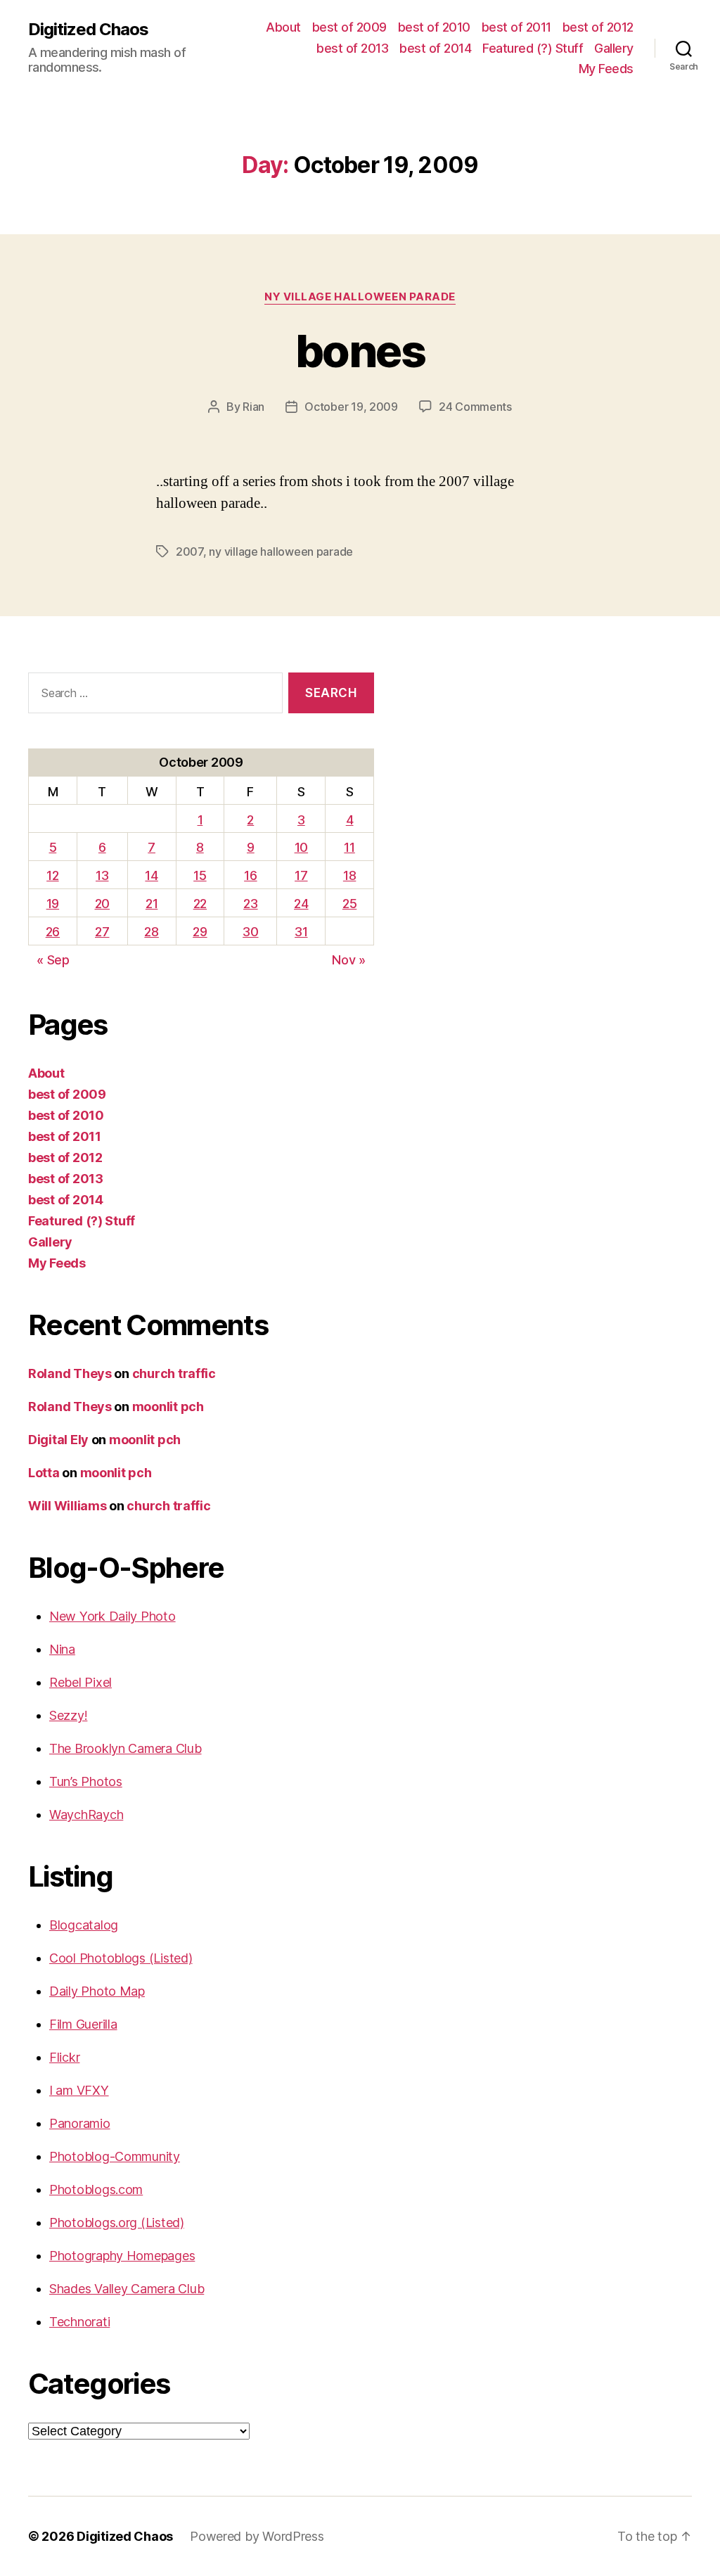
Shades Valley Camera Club (127, 2289)
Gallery (614, 48)
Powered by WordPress (257, 2536)
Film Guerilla (83, 2024)
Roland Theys (70, 1373)
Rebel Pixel (81, 1682)
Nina (62, 1649)
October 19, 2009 (351, 407)
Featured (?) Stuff (533, 48)
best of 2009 (349, 27)
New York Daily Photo (112, 1616)
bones (360, 351)
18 (349, 875)
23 (250, 904)
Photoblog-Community (115, 2156)
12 (52, 875)
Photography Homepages (122, 2256)
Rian (253, 407)
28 (151, 932)
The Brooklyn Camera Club (126, 1748)
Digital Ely (58, 1440)
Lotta (44, 1473)
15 (200, 875)
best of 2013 (352, 48)
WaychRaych (86, 1815)
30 (250, 932)
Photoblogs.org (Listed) (117, 2223)
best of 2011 (516, 27)
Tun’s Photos (86, 1781)
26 (53, 932)
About (283, 27)
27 (102, 932)
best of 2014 (435, 48)
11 (349, 847)
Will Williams (67, 1506)
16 (250, 875)
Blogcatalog (84, 1925)
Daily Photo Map (97, 1991)
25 (349, 904)
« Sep (53, 960)
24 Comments (475, 407)
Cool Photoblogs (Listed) (121, 1958)
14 (151, 875)
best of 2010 (434, 27)
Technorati (79, 2322)
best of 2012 (598, 27)
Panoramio (80, 2123)
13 (102, 875)
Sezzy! (68, 1715)
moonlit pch (168, 1407)
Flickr (64, 2057)
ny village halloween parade (360, 297)
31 (301, 932)
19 (53, 904)
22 (200, 904)
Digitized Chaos (88, 30)
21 (152, 904)
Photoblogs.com (96, 2189)
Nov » (349, 960)
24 (301, 904)
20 (102, 904)
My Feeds (606, 69)
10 (301, 847)
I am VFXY (79, 2090)
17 (301, 875)
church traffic (174, 1373)
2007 (189, 551)
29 (200, 932)
